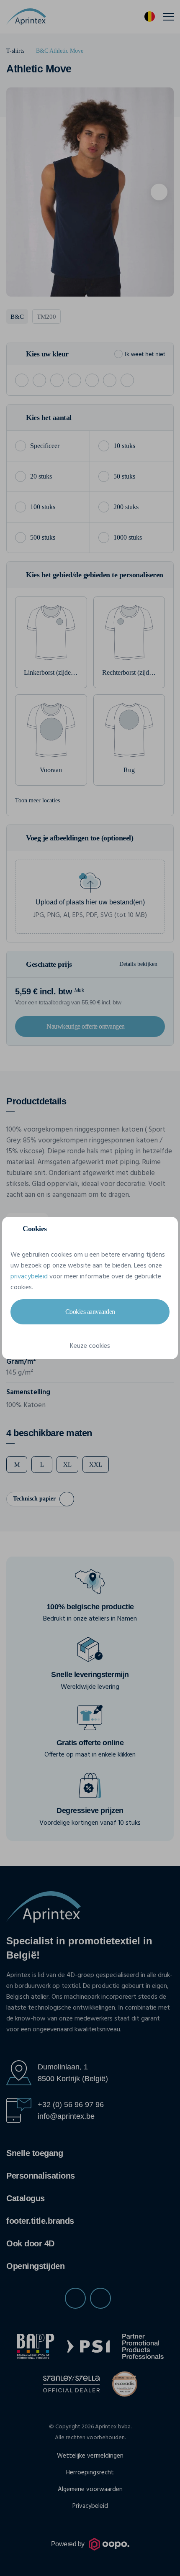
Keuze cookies (90, 1346)
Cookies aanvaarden (90, 1312)
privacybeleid (29, 1277)
